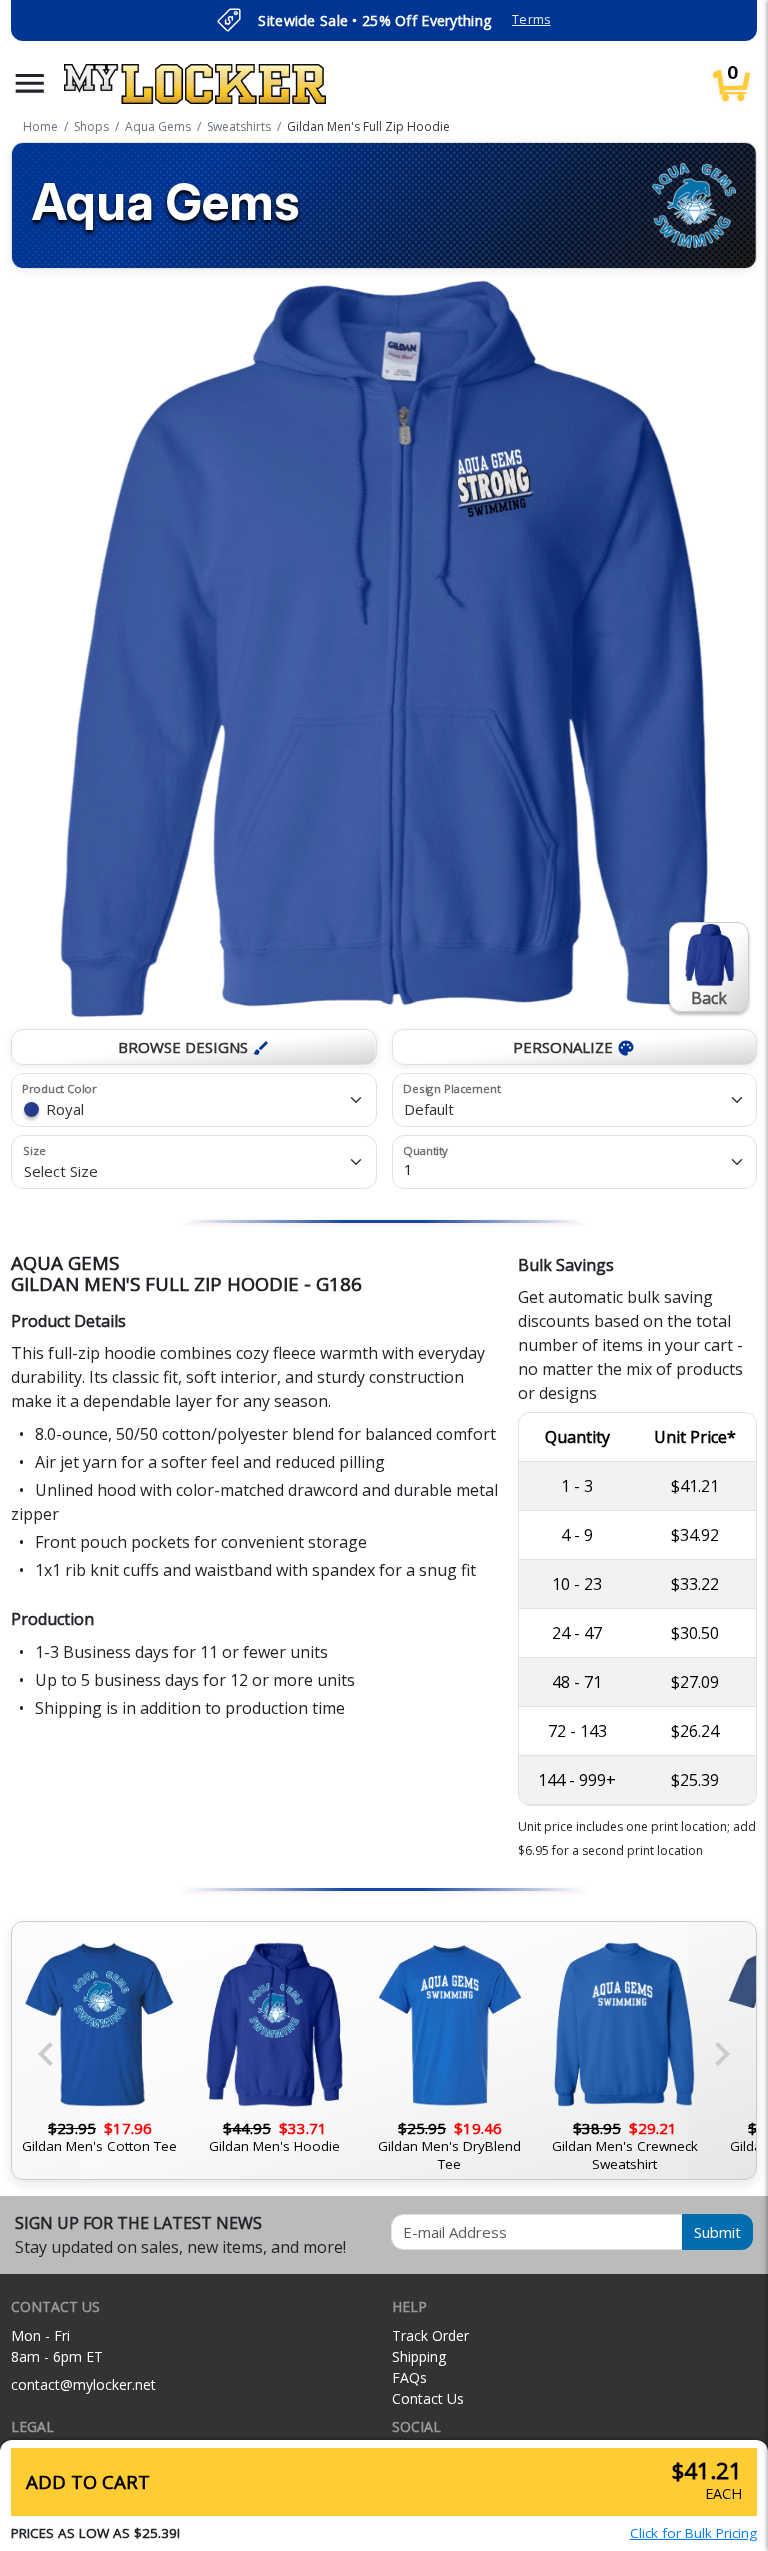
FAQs (409, 2377)
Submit (717, 2232)
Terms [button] (531, 19)
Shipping (419, 2356)
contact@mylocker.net (83, 2384)
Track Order (430, 2335)
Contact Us (428, 2398)
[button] (30, 83)
